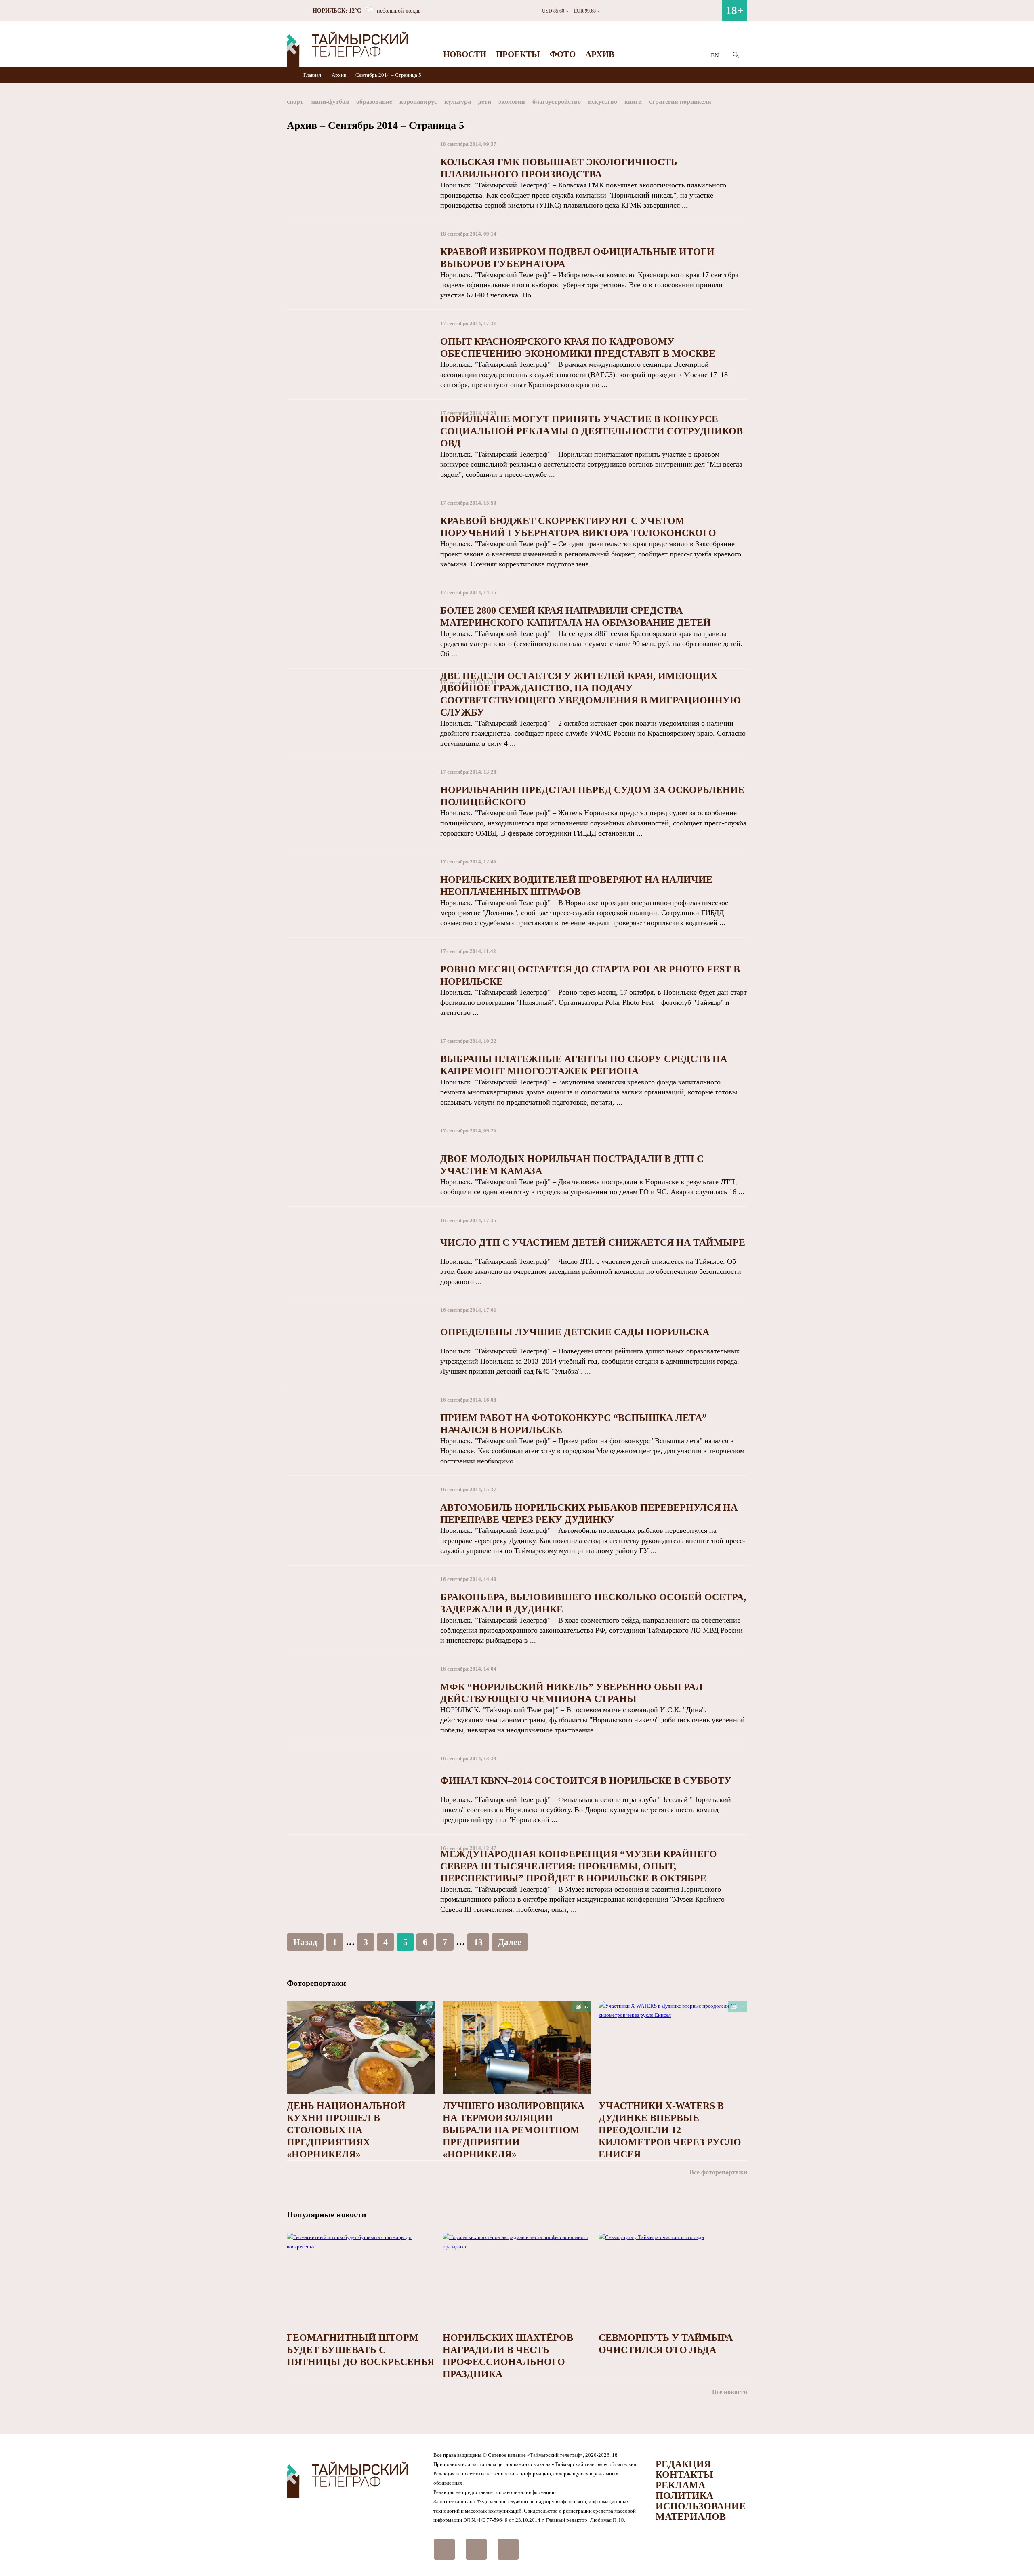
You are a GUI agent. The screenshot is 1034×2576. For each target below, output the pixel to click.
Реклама (680, 2485)
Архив (600, 54)
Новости (465, 54)
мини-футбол (330, 102)
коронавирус (418, 102)
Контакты (684, 2475)
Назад (305, 1942)
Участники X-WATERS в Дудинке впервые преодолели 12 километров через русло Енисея (670, 2130)
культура (458, 102)
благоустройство (557, 102)
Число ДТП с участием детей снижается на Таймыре (593, 1242)
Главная (313, 75)
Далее (510, 1942)
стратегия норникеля (680, 102)
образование (374, 102)
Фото (563, 54)
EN (715, 55)
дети (485, 102)
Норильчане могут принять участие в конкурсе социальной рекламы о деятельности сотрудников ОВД (592, 431)
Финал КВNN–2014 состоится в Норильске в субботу (586, 1780)
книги (633, 102)
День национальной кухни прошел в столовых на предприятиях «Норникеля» (346, 2130)
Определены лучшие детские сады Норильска (575, 1332)
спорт (295, 102)
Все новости (730, 2392)
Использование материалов (701, 2511)
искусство (603, 102)
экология (512, 102)
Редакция (683, 2464)
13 (478, 1942)
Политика (684, 2496)
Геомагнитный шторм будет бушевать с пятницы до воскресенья (360, 2350)
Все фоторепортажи (718, 2172)
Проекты (518, 54)
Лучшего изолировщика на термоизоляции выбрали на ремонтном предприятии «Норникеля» (514, 2130)
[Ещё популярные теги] (745, 103)
